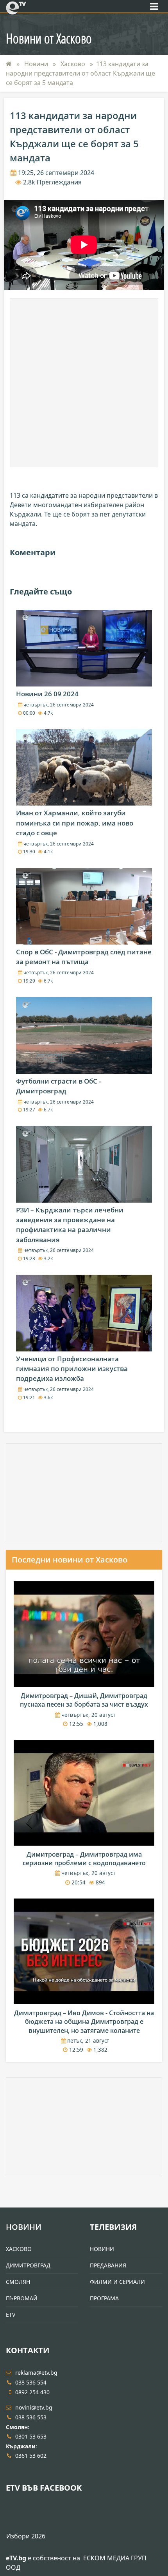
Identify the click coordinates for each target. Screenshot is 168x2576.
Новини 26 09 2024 (47, 694)
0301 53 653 (31, 2436)
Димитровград (28, 2265)
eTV (11, 2315)
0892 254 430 (32, 2392)
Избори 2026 (26, 2536)
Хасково (74, 64)
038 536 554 (31, 2382)
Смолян (18, 2282)
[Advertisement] (84, 383)
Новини (37, 64)
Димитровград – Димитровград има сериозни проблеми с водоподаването (84, 1859)
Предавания (108, 2265)
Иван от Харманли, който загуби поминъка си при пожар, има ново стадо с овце (75, 823)
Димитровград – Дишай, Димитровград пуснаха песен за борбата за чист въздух (84, 1700)
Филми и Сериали (117, 2282)
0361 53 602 (31, 2456)
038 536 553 (31, 2417)
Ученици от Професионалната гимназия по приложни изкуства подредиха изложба (72, 1368)
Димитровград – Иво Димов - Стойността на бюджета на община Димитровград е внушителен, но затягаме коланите (84, 2022)
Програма (104, 2298)
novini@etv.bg (34, 2407)
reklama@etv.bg (36, 2373)
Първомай (22, 2298)
